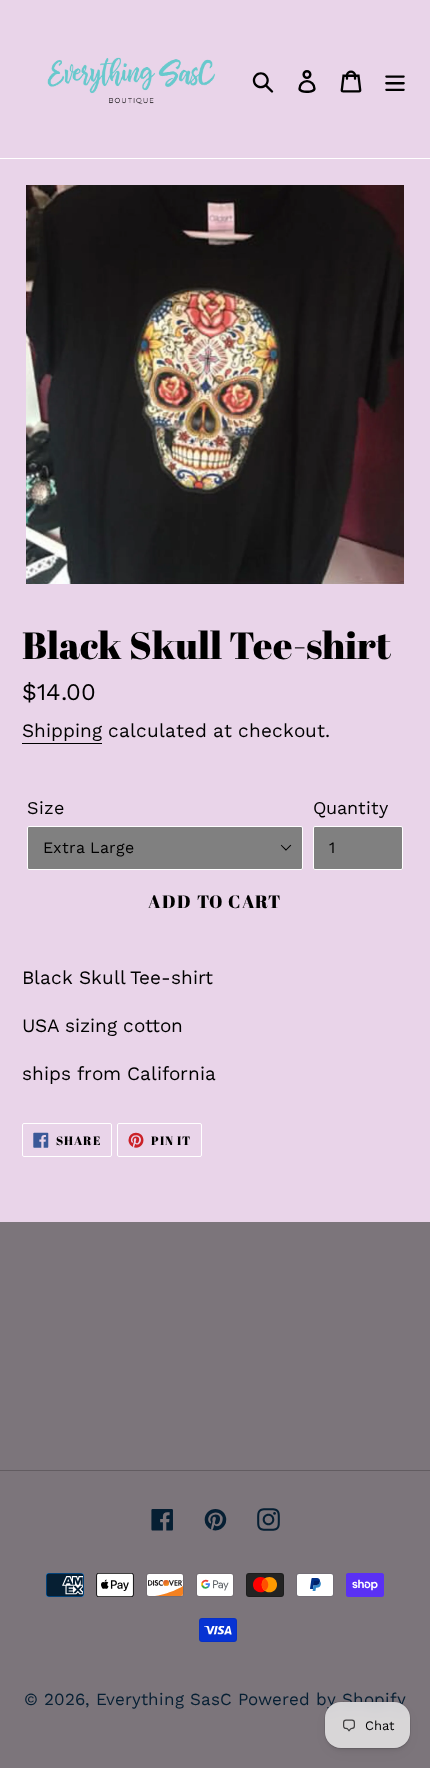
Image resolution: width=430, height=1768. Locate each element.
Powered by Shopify (322, 1699)
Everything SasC (167, 1699)
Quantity (350, 807)
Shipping (62, 730)
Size (45, 807)
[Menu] (395, 79)
